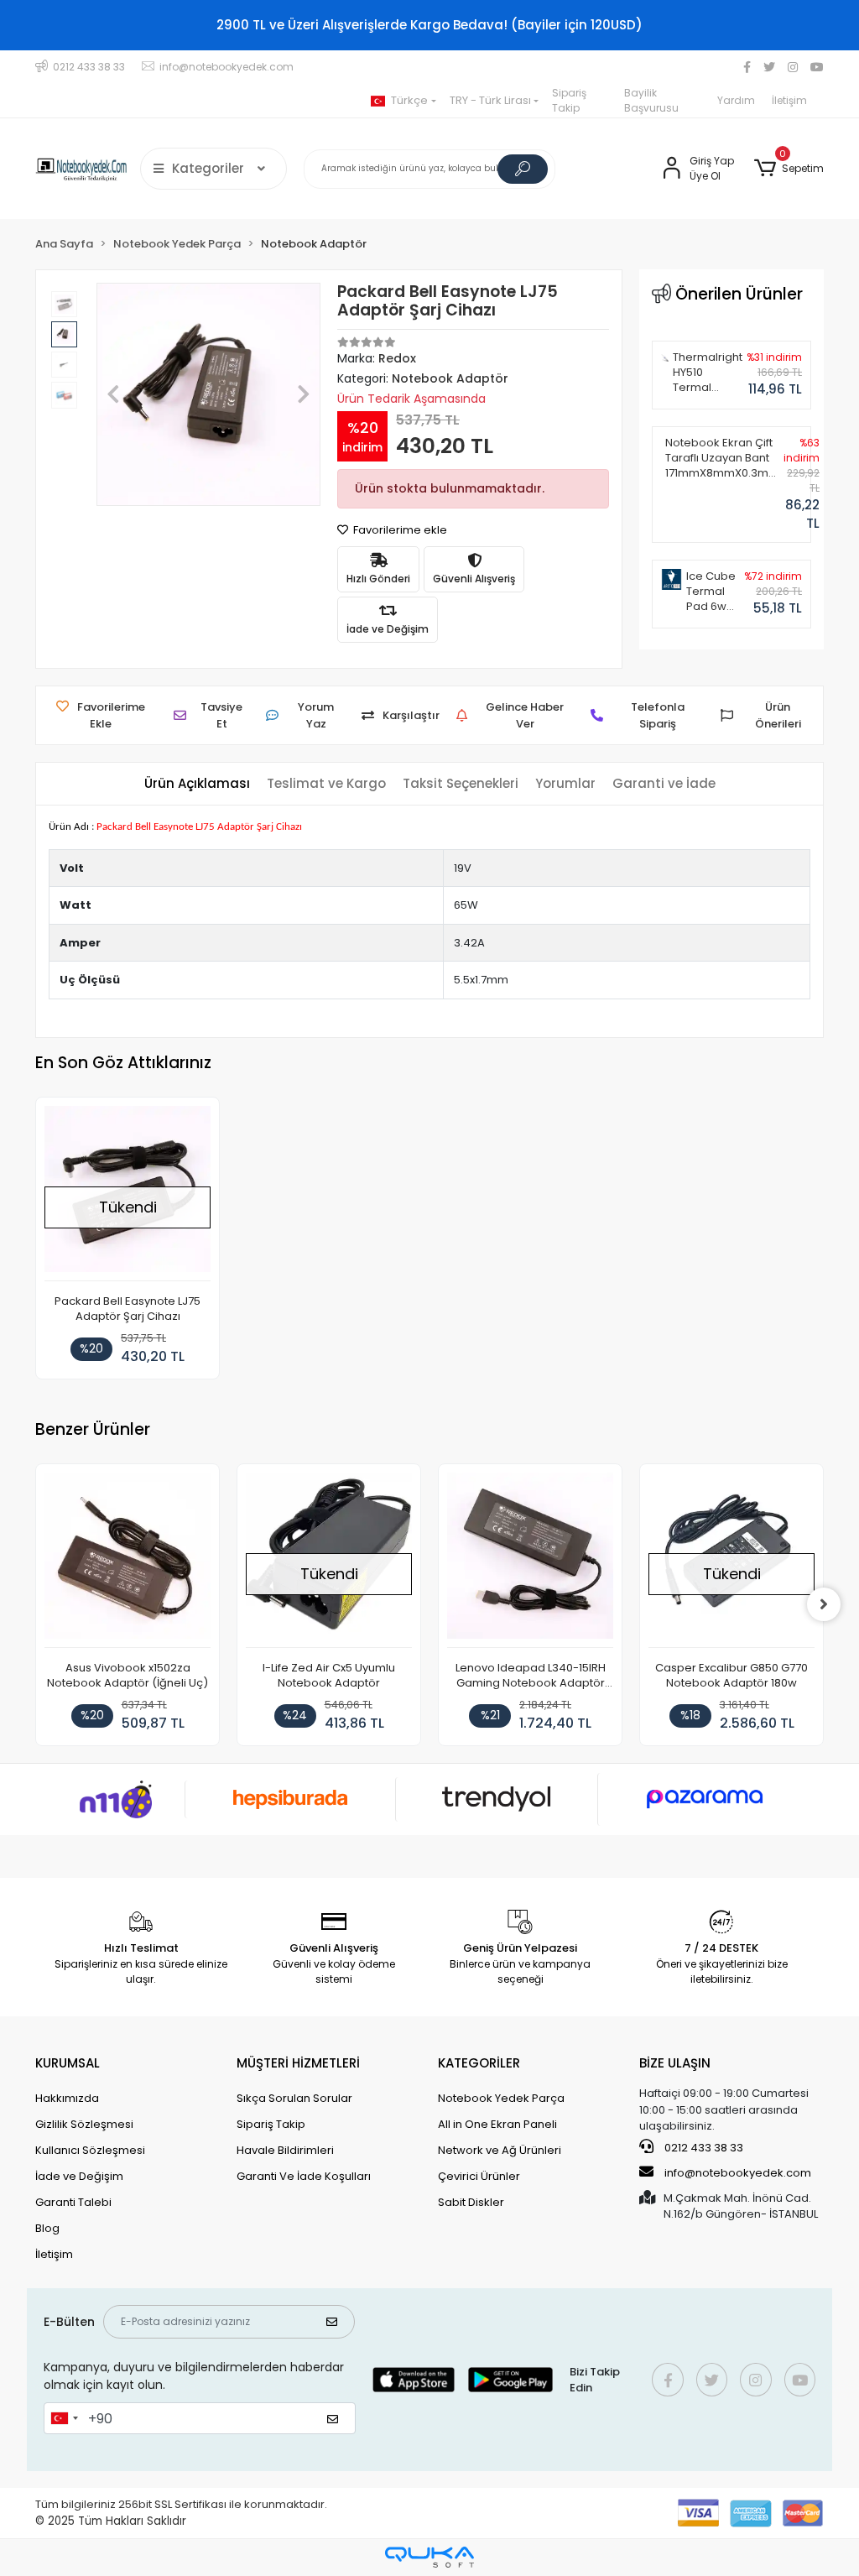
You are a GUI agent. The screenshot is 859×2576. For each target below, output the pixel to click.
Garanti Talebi (73, 2202)
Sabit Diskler (471, 2202)
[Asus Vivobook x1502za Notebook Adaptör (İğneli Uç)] (128, 1560)
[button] (789, 169)
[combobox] (64, 2418)
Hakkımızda (67, 2098)
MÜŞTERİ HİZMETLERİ (298, 2063)
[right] (824, 1604)
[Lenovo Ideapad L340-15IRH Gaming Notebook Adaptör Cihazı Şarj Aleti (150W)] (530, 1560)
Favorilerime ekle (399, 530)
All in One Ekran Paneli (497, 2124)
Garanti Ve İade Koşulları (304, 2176)
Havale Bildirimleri (285, 2150)
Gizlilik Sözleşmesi (84, 2124)
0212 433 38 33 (703, 2148)
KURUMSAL (68, 2063)
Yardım (736, 100)
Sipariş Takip (569, 100)
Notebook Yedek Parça (501, 2098)
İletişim (789, 100)
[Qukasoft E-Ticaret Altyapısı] (429, 2557)
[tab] (197, 784)
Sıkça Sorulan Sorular (294, 2098)
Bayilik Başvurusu (651, 100)
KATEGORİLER (479, 2063)
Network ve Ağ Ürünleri (500, 2150)
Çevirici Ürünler (479, 2176)
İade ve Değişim (79, 2176)
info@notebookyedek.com (738, 2173)
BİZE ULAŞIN (675, 2063)
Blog (47, 2228)
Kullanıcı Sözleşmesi (90, 2150)
